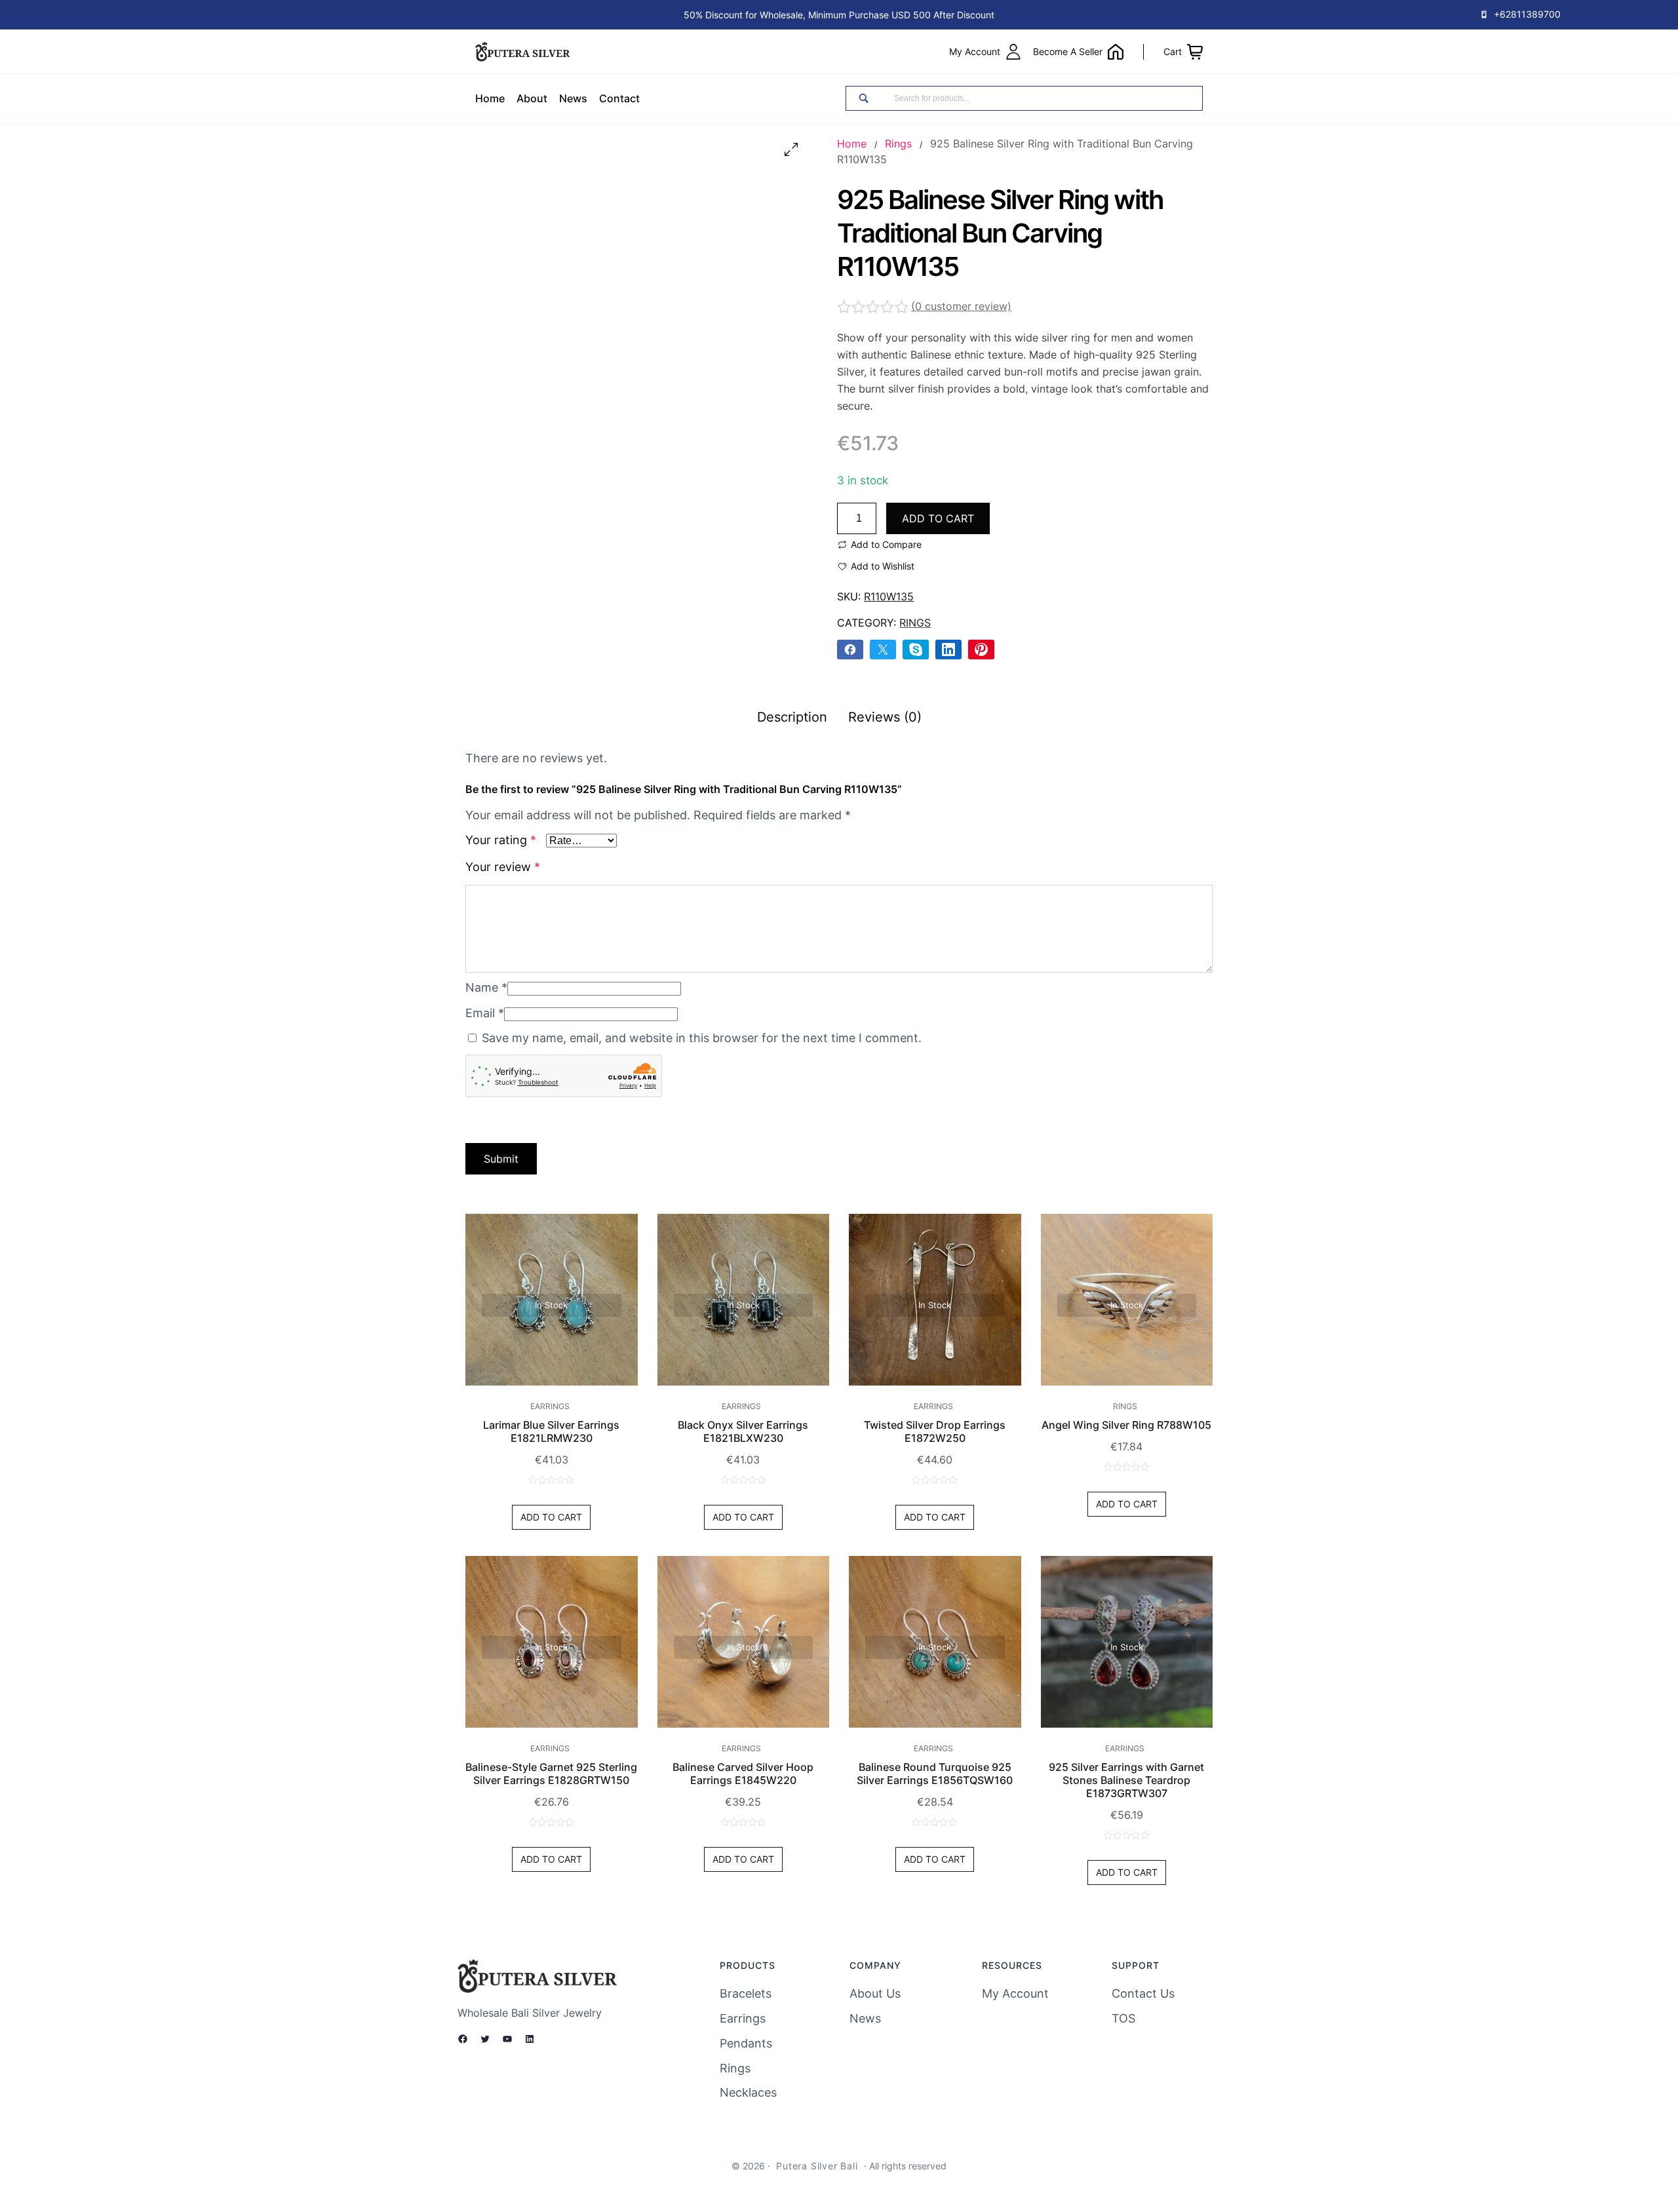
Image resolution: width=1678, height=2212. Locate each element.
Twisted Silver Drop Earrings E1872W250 (935, 1431)
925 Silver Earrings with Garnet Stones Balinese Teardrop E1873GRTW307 (1126, 1780)
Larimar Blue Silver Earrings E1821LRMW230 (551, 1431)
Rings (898, 144)
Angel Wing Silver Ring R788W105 (1126, 1425)
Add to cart (938, 518)
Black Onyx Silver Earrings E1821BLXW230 (743, 1431)
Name (486, 987)
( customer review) (961, 306)
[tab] (792, 717)
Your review (503, 867)
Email (485, 1013)
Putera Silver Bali (817, 2166)
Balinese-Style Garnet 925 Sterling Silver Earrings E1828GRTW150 (551, 1774)
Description (792, 717)
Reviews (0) (885, 717)
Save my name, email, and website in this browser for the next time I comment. (702, 1038)
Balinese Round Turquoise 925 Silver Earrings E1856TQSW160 (935, 1774)
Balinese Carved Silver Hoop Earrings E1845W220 (743, 1774)
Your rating (501, 840)
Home (852, 144)
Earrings (550, 1406)
